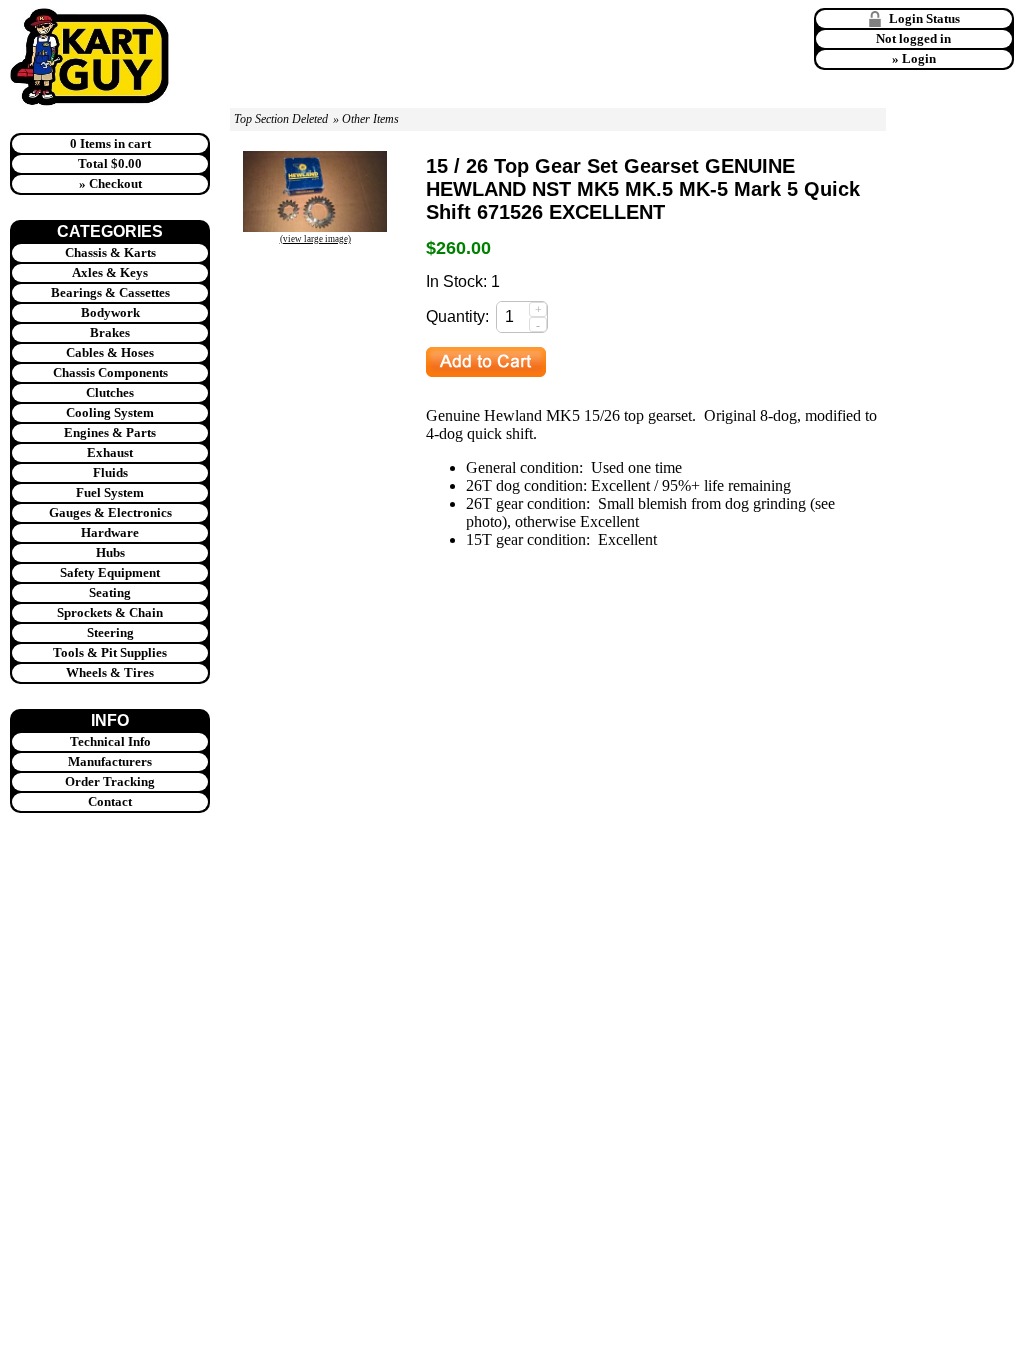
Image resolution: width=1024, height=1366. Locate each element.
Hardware (110, 532)
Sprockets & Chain (110, 612)
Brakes (110, 332)
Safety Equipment (110, 572)
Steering (110, 632)
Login (919, 58)
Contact (110, 801)
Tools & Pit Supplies (110, 652)
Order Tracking (110, 781)
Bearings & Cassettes (110, 292)
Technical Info (110, 741)
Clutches (110, 392)
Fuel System (110, 492)
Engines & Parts (110, 432)
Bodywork (110, 312)
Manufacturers (110, 761)
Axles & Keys (110, 272)
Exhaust (110, 452)
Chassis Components (110, 372)
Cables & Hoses (110, 352)
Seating (110, 592)
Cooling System (110, 412)
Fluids (110, 472)
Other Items (370, 119)
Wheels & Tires (110, 672)
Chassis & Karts (110, 252)
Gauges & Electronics (110, 512)
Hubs (110, 552)
